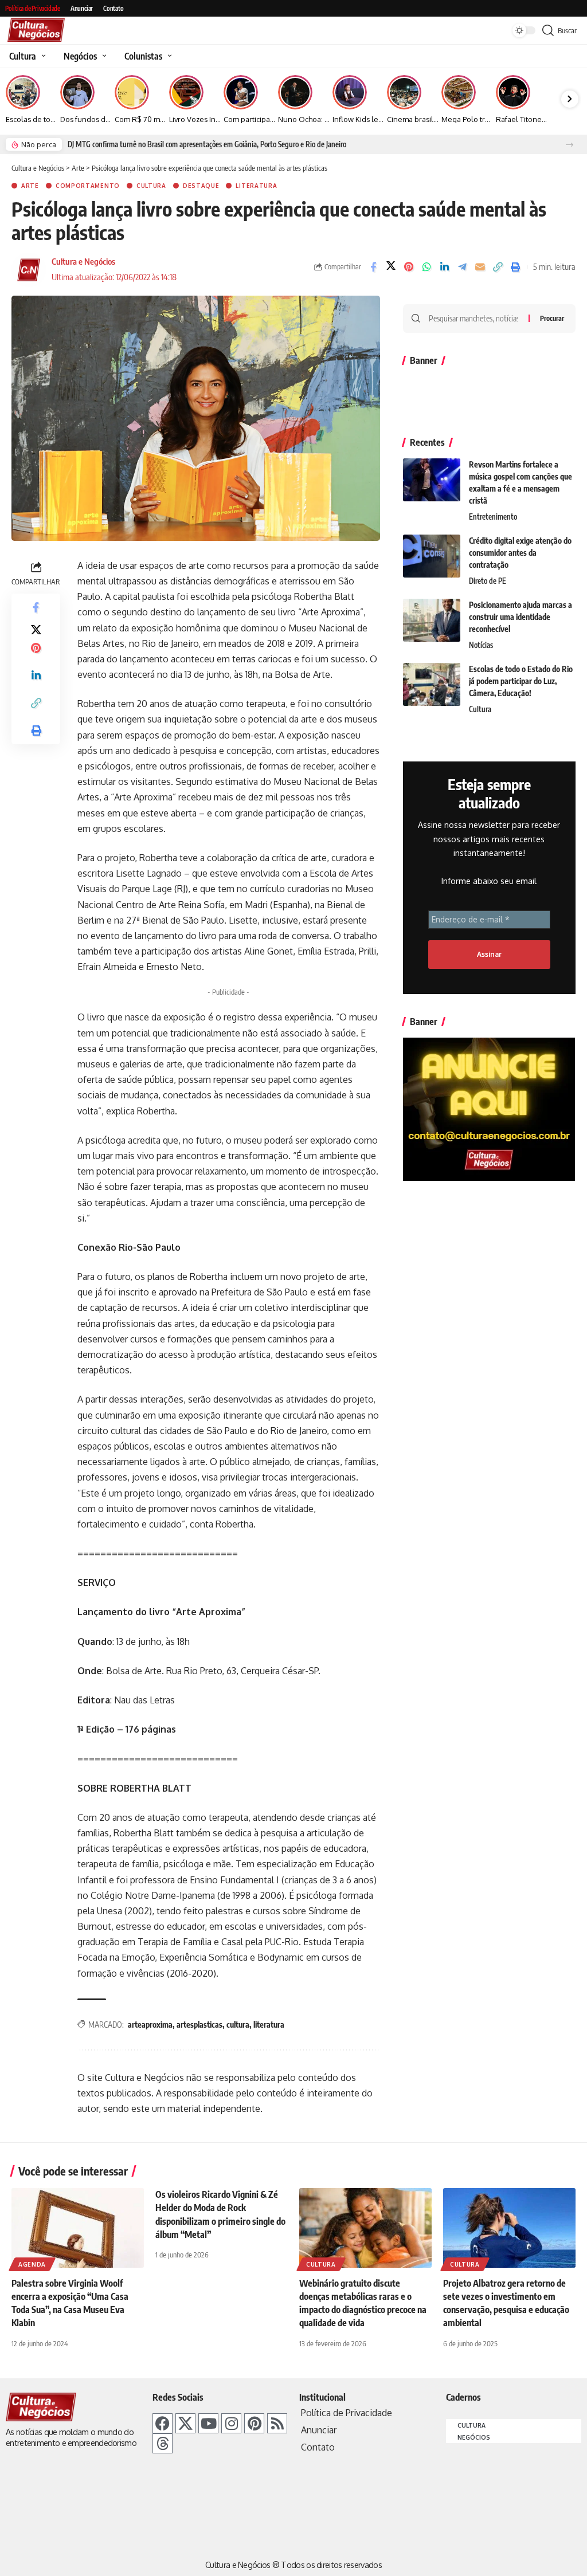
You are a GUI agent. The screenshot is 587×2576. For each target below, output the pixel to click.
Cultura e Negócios (83, 261)
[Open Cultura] (42, 56)
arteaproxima (150, 2025)
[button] (570, 145)
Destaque (201, 186)
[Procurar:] (474, 319)
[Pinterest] (254, 2423)
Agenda (32, 2264)
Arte (30, 186)
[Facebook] (163, 2423)
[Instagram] (231, 2423)
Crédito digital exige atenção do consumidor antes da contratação (520, 553)
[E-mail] (480, 267)
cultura (238, 2025)
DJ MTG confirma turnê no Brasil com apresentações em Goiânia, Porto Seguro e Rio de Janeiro (207, 144)
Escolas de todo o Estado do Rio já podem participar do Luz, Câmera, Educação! (521, 681)
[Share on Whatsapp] (426, 267)
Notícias (481, 645)
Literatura (256, 186)
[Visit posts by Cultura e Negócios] (29, 270)
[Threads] (163, 2443)
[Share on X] (391, 267)
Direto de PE (488, 581)
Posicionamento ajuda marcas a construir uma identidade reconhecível (521, 617)
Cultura (151, 186)
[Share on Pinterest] (409, 267)
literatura (269, 2025)
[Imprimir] (515, 267)
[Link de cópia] (498, 267)
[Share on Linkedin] (444, 267)
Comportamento (88, 186)
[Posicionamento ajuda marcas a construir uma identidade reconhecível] (432, 620)
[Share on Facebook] (373, 267)
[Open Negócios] (103, 56)
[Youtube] (208, 2423)
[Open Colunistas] (168, 56)
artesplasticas (199, 2025)
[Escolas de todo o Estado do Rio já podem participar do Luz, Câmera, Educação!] (432, 684)
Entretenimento (493, 517)
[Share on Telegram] (462, 267)
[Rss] (277, 2423)
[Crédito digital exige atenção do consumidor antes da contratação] (432, 556)
